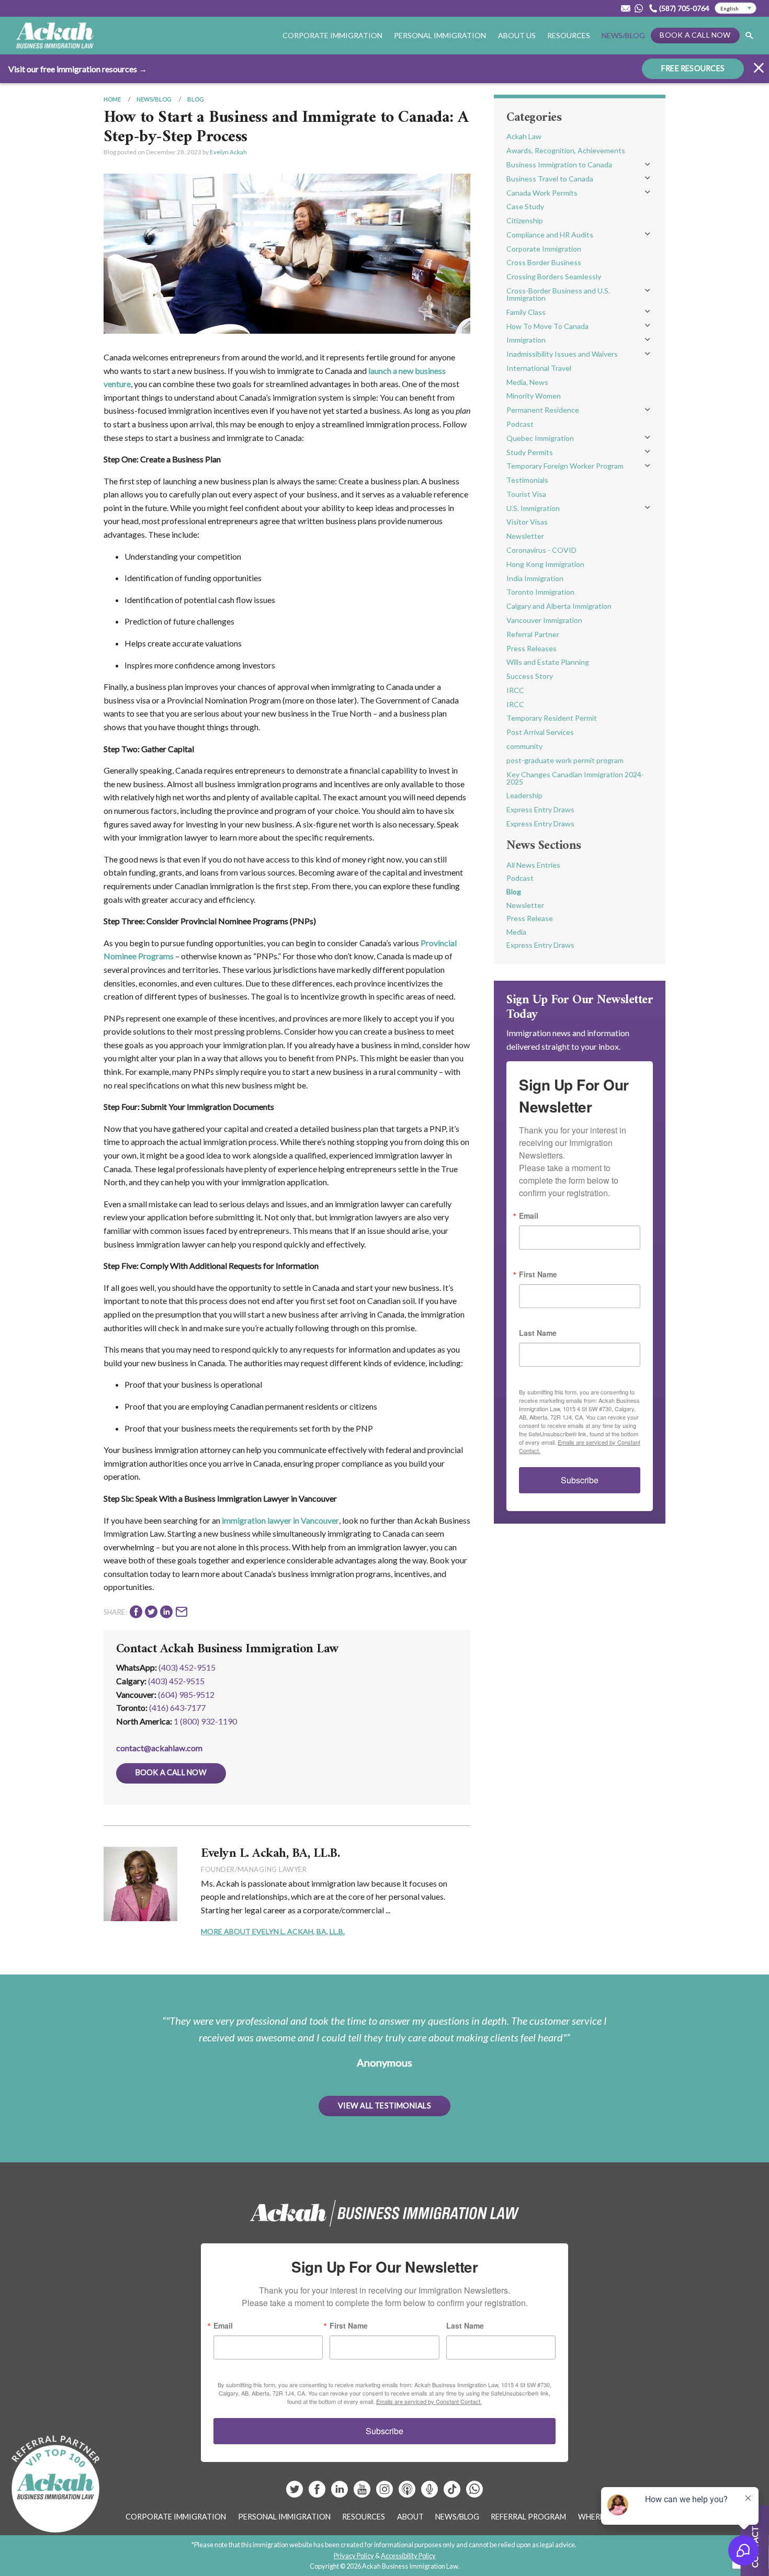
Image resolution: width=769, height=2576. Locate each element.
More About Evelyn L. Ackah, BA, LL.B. (273, 1931)
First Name (538, 1274)
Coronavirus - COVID (541, 550)
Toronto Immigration (540, 592)
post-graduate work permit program (565, 760)
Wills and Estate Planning (548, 662)
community (524, 746)
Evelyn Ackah (228, 152)
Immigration (526, 340)
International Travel (539, 368)
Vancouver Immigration (544, 620)
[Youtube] (363, 2493)
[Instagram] (385, 2493)
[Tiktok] (452, 2493)
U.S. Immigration (533, 508)
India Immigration (535, 578)
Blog (196, 99)
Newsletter (525, 536)
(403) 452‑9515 (176, 1681)
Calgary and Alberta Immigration (559, 606)
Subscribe (580, 1480)
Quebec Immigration (540, 438)
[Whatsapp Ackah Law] (640, 8)
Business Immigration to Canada (559, 164)
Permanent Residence (543, 410)
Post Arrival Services (540, 732)
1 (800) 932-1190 (205, 1721)
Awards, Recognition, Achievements (566, 150)
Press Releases (531, 648)
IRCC (515, 690)
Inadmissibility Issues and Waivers (562, 354)
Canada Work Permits (542, 193)
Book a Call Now (695, 35)
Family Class (526, 312)
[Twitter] (295, 2493)
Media (516, 932)
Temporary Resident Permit (552, 718)
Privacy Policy (354, 2556)
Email (529, 1216)
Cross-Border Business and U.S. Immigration (558, 294)
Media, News (527, 382)
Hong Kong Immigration (545, 564)
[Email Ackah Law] (626, 8)
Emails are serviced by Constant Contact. (429, 2401)
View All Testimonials (384, 2106)
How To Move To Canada (547, 326)
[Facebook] (318, 2493)
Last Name (538, 1333)
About (410, 2517)
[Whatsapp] (474, 2493)
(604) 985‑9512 (186, 1694)
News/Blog (623, 35)
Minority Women (534, 396)
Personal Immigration (284, 2517)
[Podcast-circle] (430, 2493)
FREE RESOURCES (693, 68)
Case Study (525, 206)
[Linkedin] (340, 2493)
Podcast (520, 424)
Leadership (524, 795)
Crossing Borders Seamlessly (554, 276)
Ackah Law (524, 136)
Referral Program (528, 2517)
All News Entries (533, 865)
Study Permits (530, 452)
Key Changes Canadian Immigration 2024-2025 (575, 778)
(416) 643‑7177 (177, 1707)
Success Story (530, 676)
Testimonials (527, 480)
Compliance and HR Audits (550, 235)
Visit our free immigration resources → (78, 69)
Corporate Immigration (544, 249)
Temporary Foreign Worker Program (565, 466)
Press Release (530, 918)
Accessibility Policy (408, 2556)
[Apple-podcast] (408, 2493)
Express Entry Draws (540, 809)
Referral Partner (533, 634)
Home (112, 99)
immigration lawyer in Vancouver (280, 1520)
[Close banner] (759, 69)
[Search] (749, 36)
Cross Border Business (544, 262)
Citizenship (525, 220)
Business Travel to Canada (550, 179)
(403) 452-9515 (187, 1667)
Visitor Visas (527, 522)
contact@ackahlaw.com (159, 1748)
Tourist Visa (526, 494)
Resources (569, 35)
